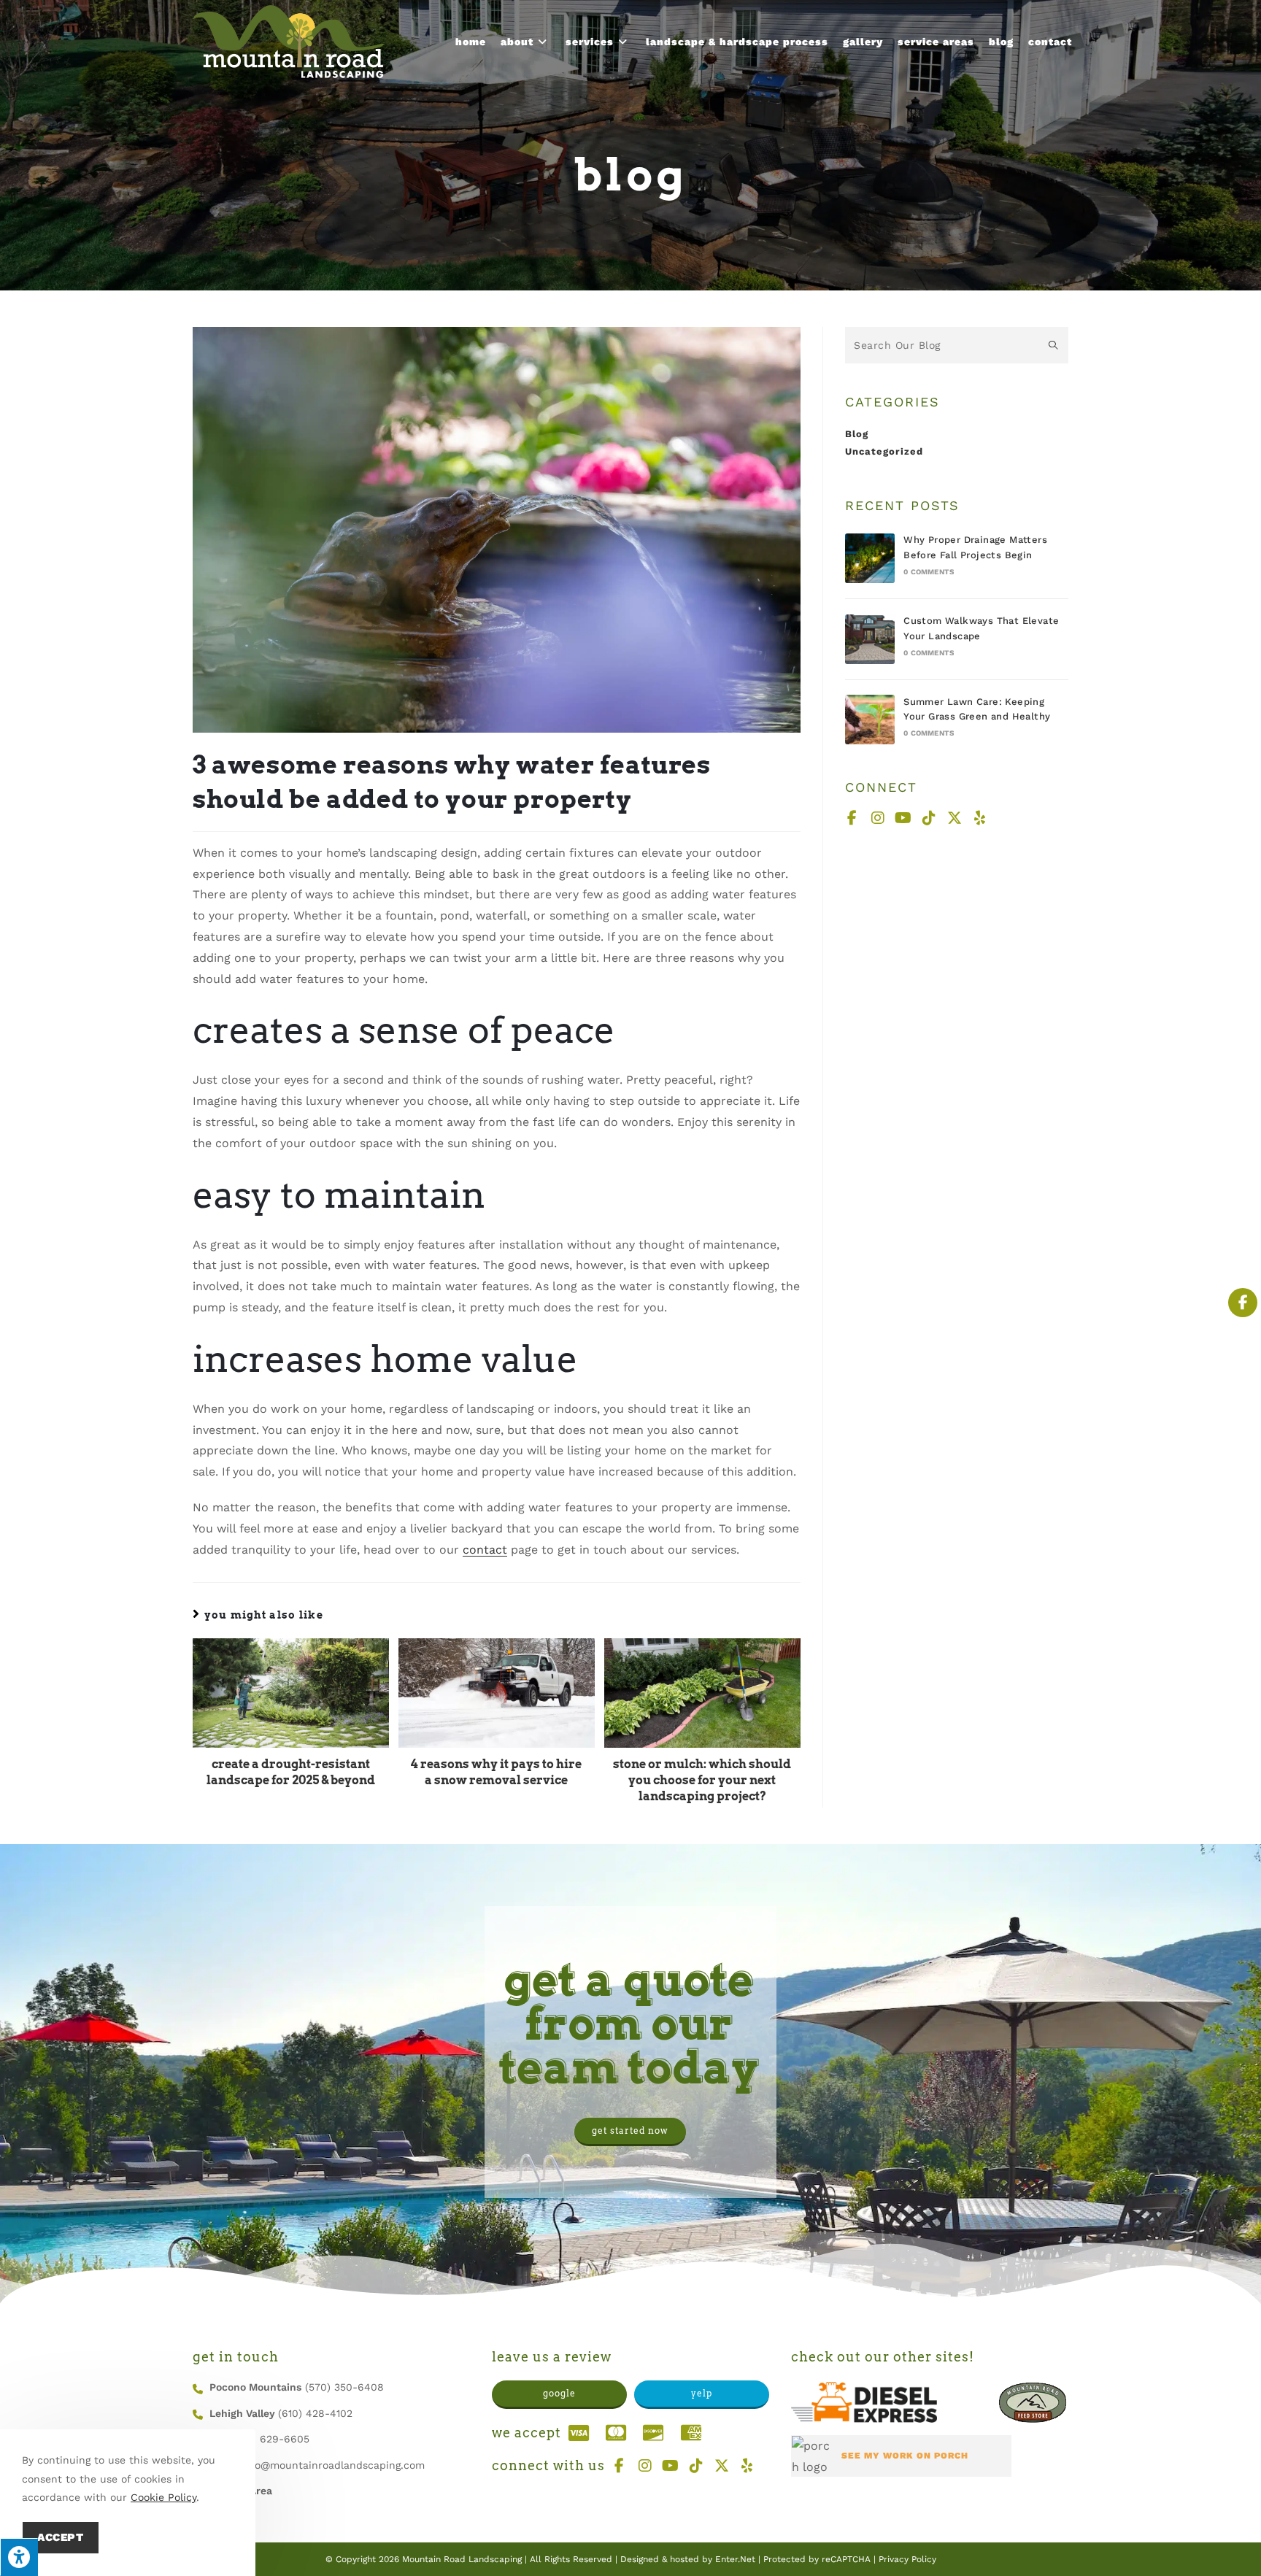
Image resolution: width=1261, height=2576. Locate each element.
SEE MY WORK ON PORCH (905, 2456)
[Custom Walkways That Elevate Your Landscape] (870, 639)
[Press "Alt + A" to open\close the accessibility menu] (19, 2557)
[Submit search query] (1054, 345)
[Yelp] (980, 818)
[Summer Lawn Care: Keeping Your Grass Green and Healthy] (870, 720)
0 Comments (929, 572)
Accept (61, 2537)
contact (485, 1550)
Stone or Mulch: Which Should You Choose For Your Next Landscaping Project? (702, 1781)
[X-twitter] (955, 818)
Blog (857, 434)
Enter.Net (735, 2559)
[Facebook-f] (852, 818)
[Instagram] (878, 818)
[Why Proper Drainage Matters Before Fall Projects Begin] (870, 558)
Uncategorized (884, 451)
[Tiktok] (929, 818)
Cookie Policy (163, 2497)
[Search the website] (957, 344)
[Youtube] (903, 818)
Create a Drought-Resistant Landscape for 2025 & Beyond (291, 1772)
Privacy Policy (907, 2559)
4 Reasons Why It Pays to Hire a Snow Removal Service (496, 1772)
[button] (630, 2132)
